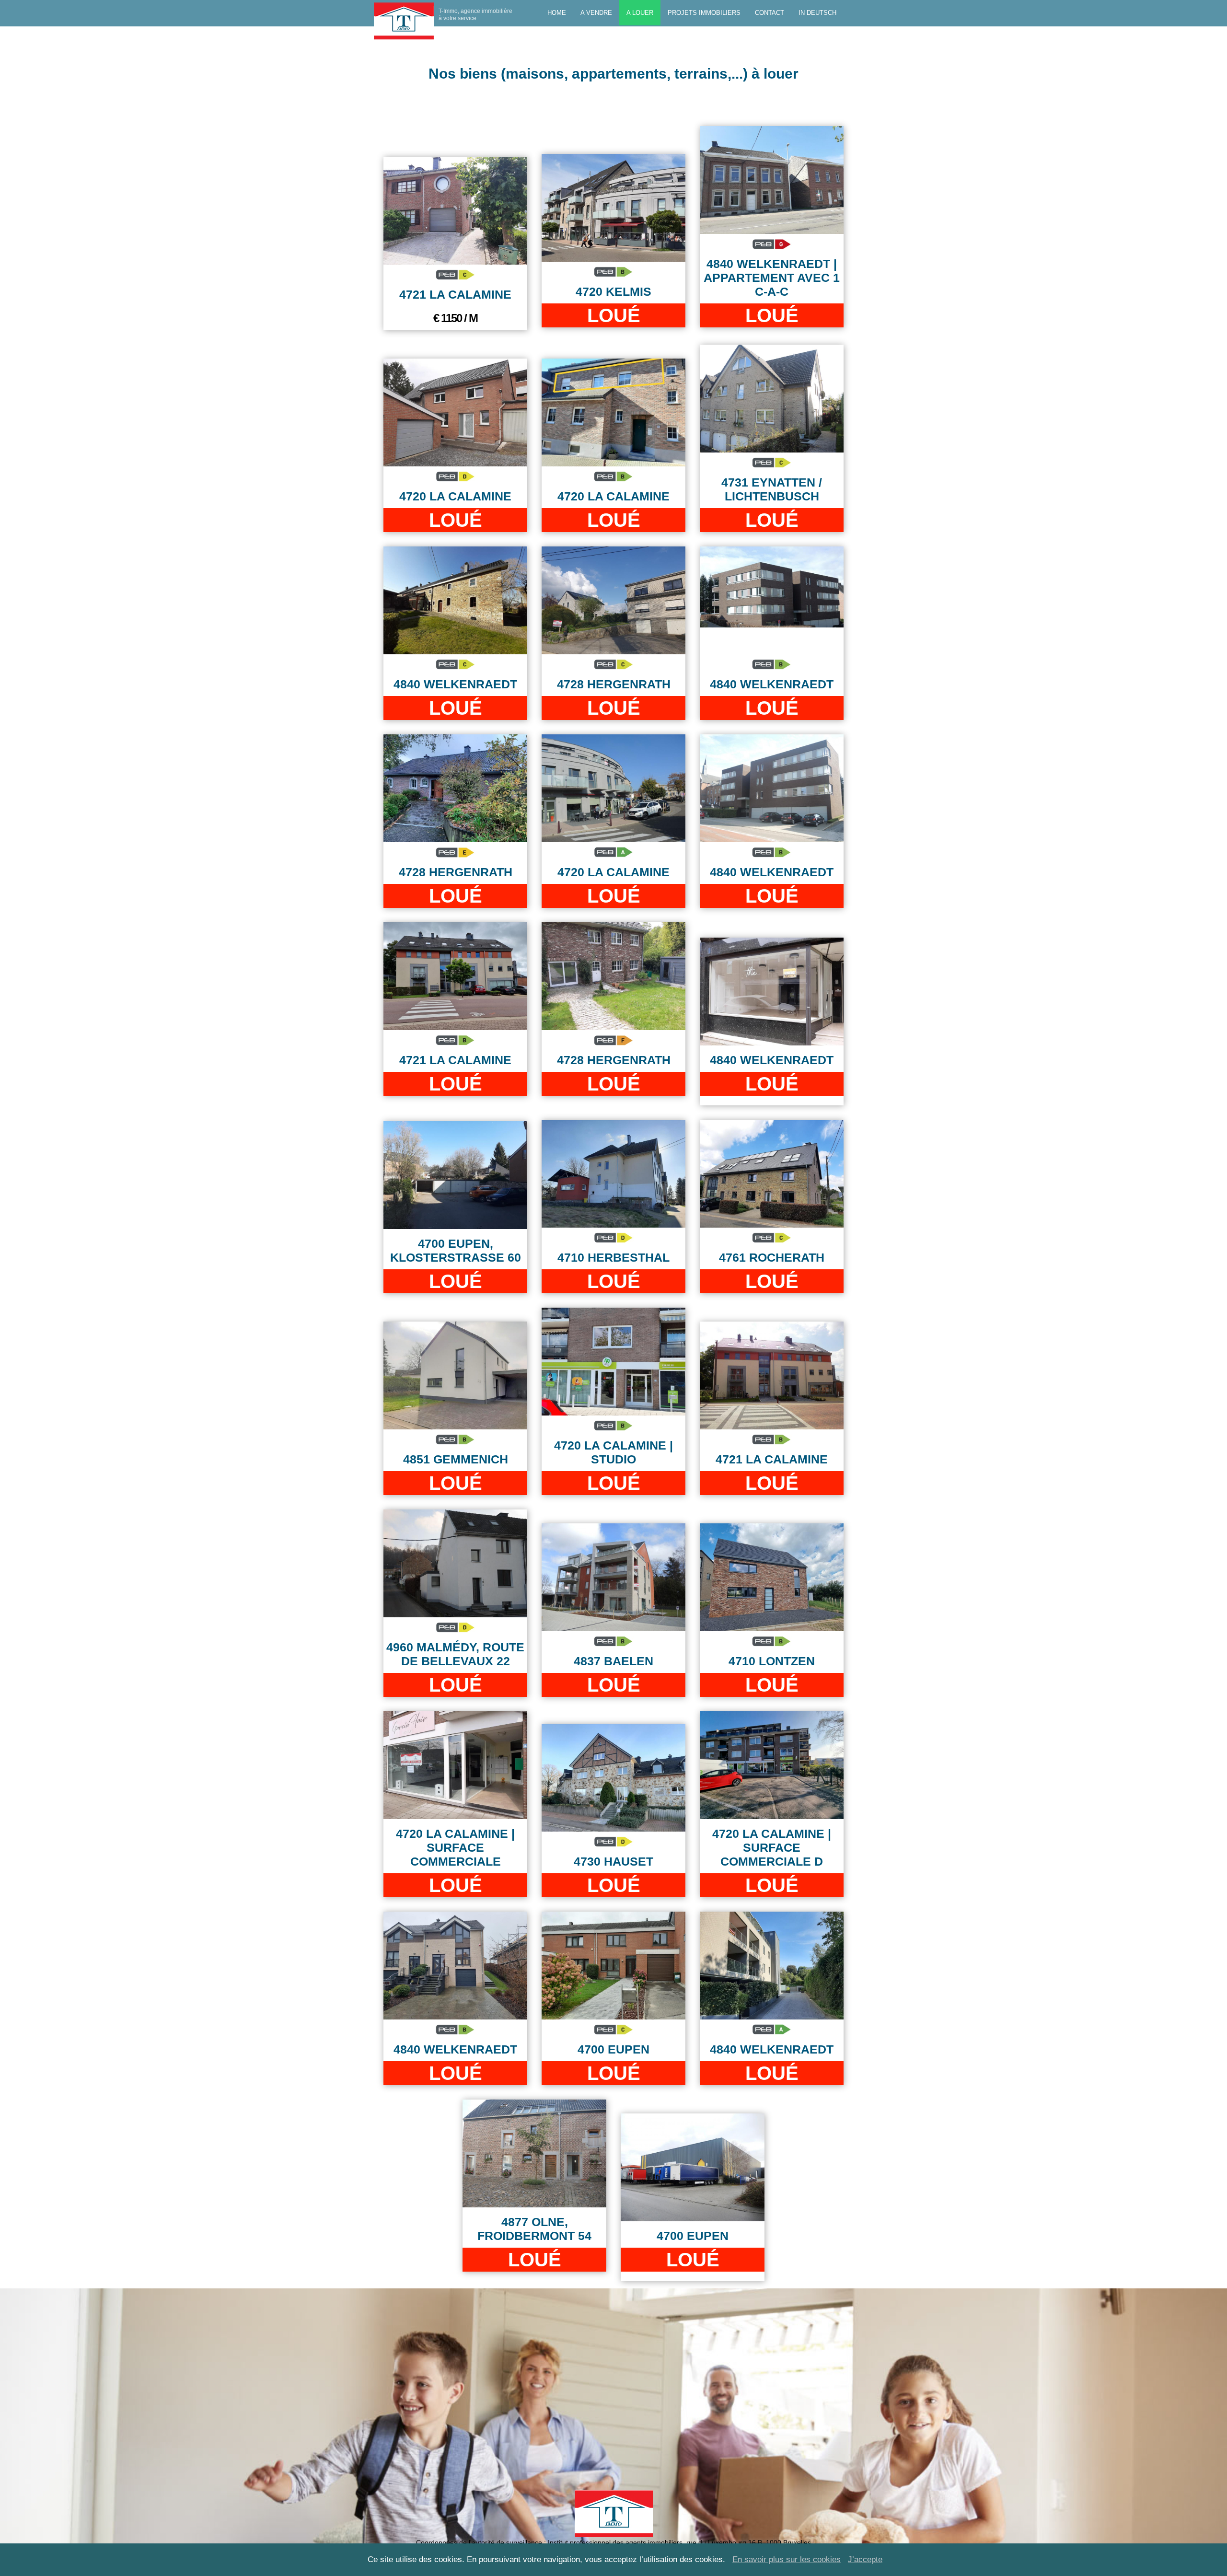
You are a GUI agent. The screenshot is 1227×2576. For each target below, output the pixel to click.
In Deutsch (817, 13)
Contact (770, 13)
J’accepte (865, 2559)
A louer (640, 13)
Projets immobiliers (704, 13)
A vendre (596, 13)
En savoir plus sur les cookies (787, 2559)
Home (557, 13)
